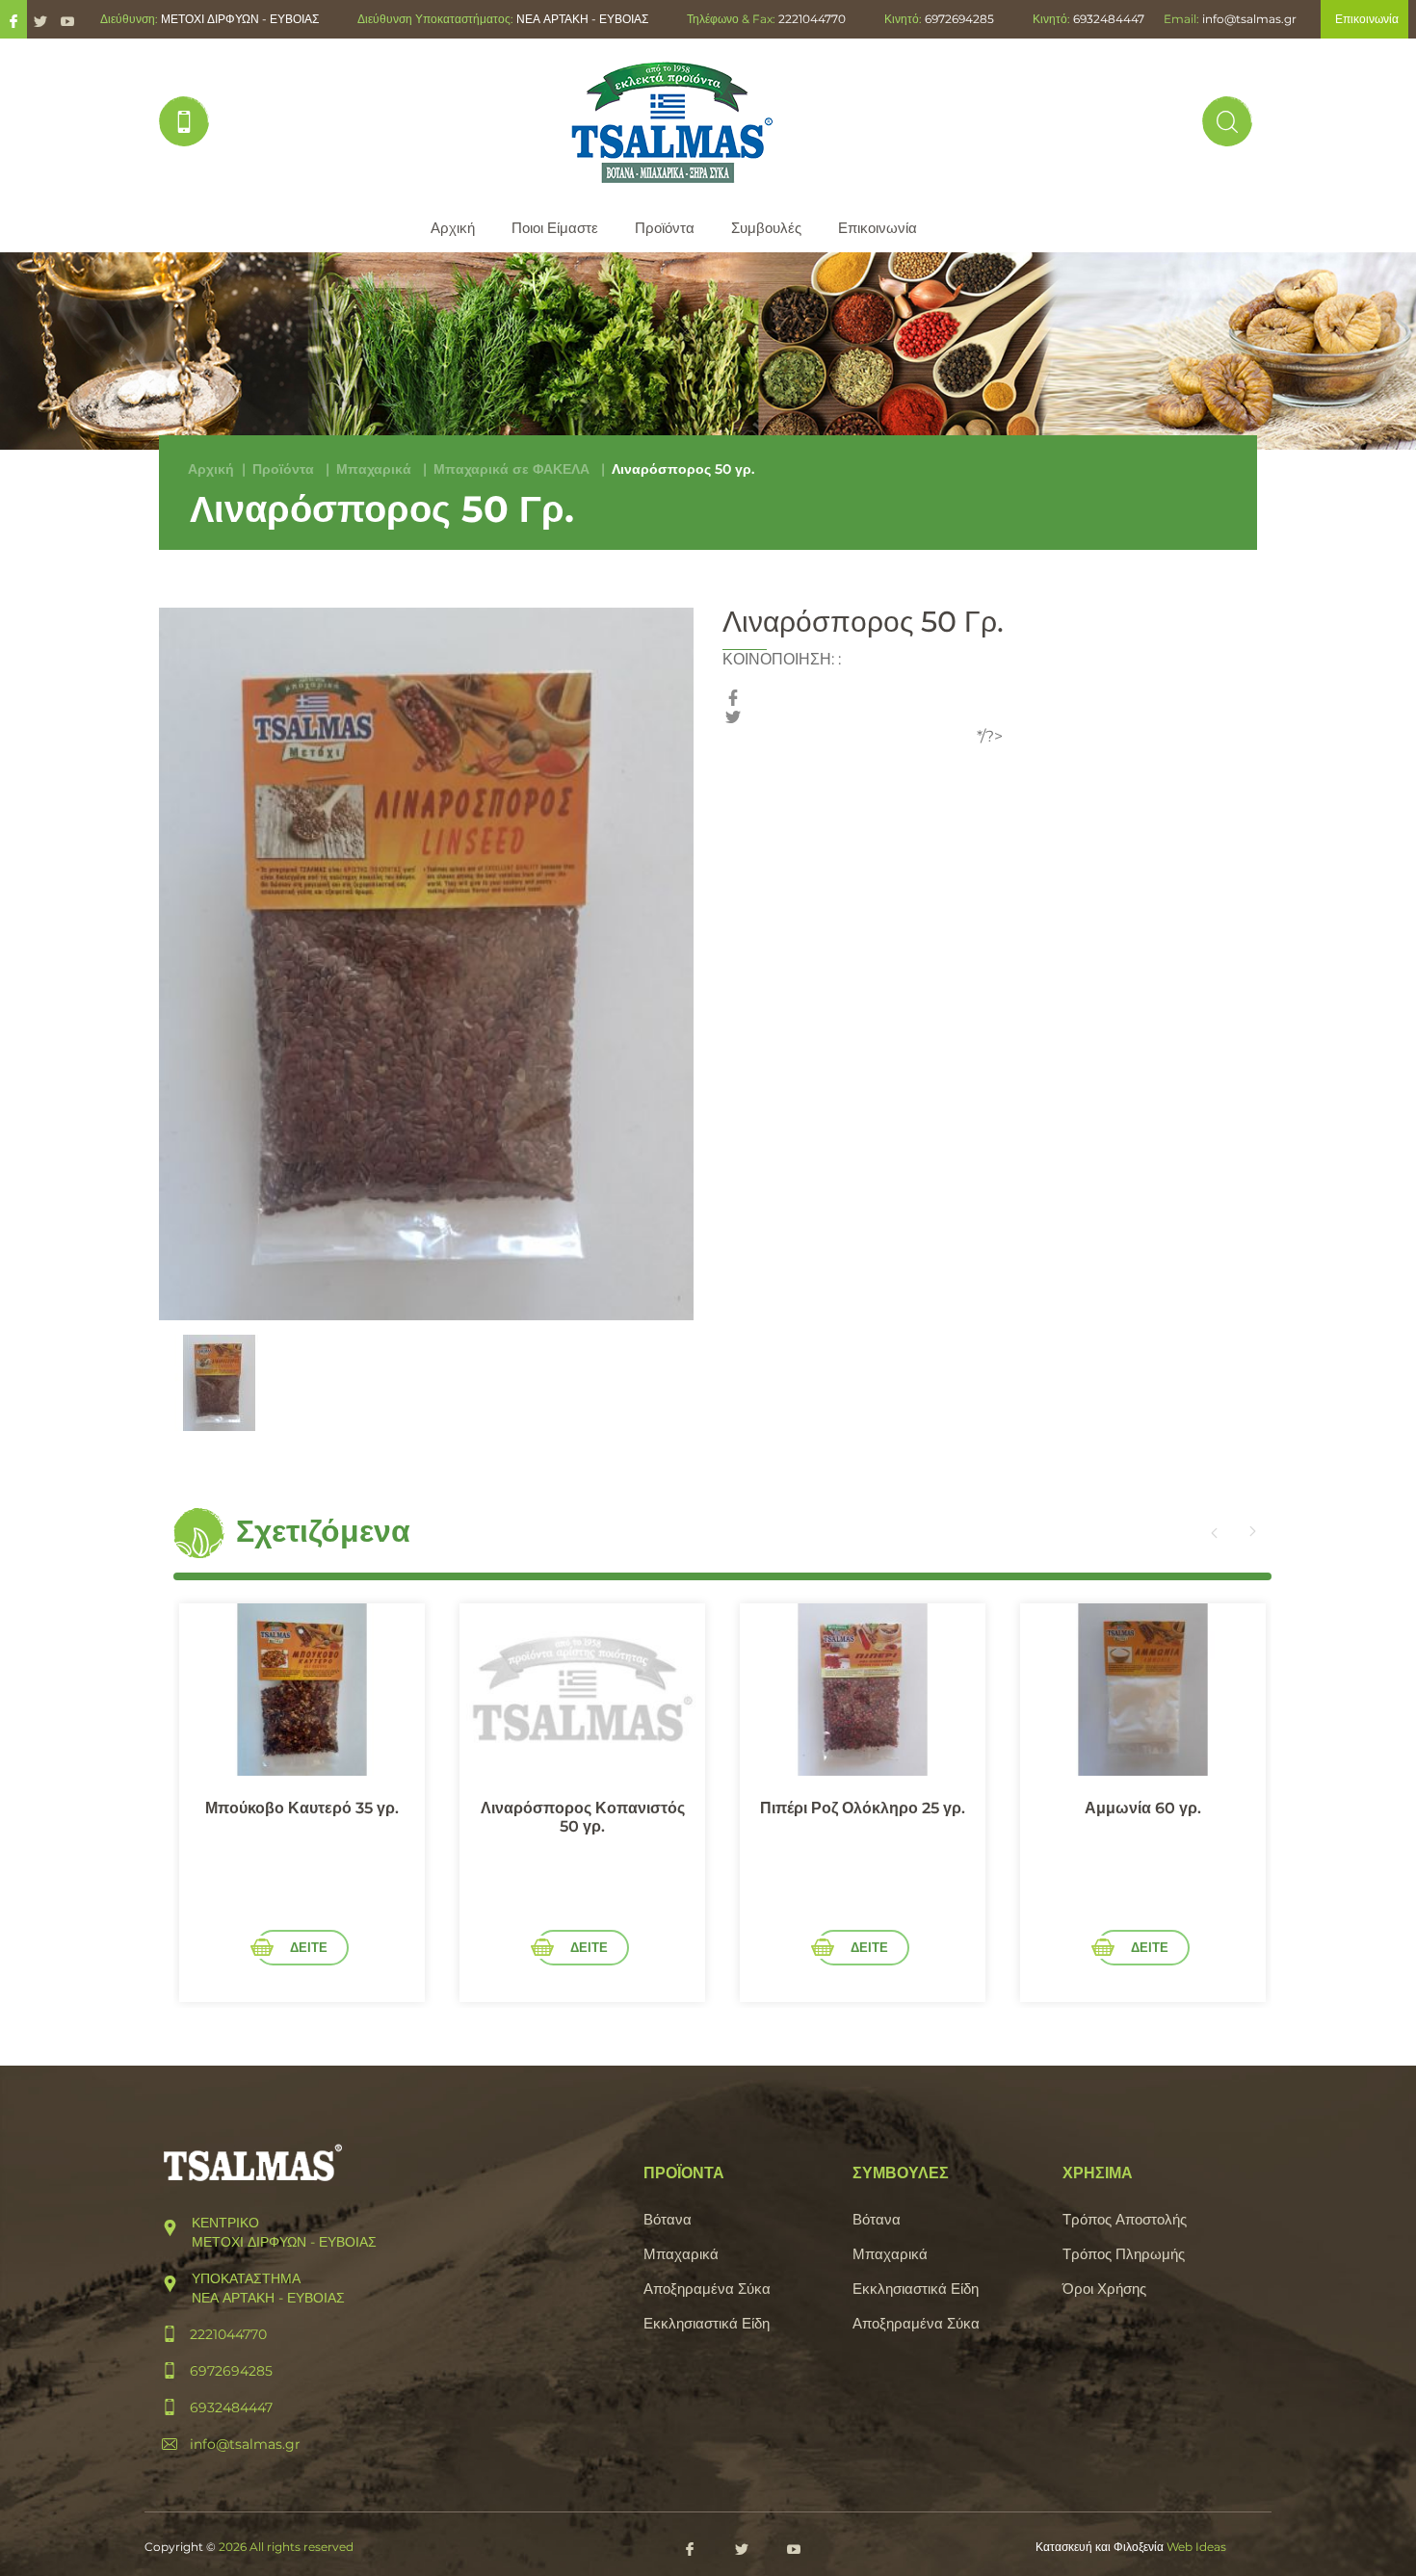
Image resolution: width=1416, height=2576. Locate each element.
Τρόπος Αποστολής (1125, 2219)
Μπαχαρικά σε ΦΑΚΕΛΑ (511, 469)
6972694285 (959, 19)
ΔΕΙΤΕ (309, 1947)
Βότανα (668, 2219)
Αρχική (453, 228)
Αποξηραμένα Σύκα (707, 2289)
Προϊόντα (665, 228)
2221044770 (812, 19)
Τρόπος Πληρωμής (1124, 2254)
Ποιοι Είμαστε (555, 228)
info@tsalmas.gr (1249, 19)
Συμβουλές (766, 228)
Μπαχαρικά (374, 469)
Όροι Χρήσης (1104, 2289)
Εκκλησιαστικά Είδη (707, 2323)
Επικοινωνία (878, 228)
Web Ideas (1196, 2547)
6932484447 (1109, 19)
